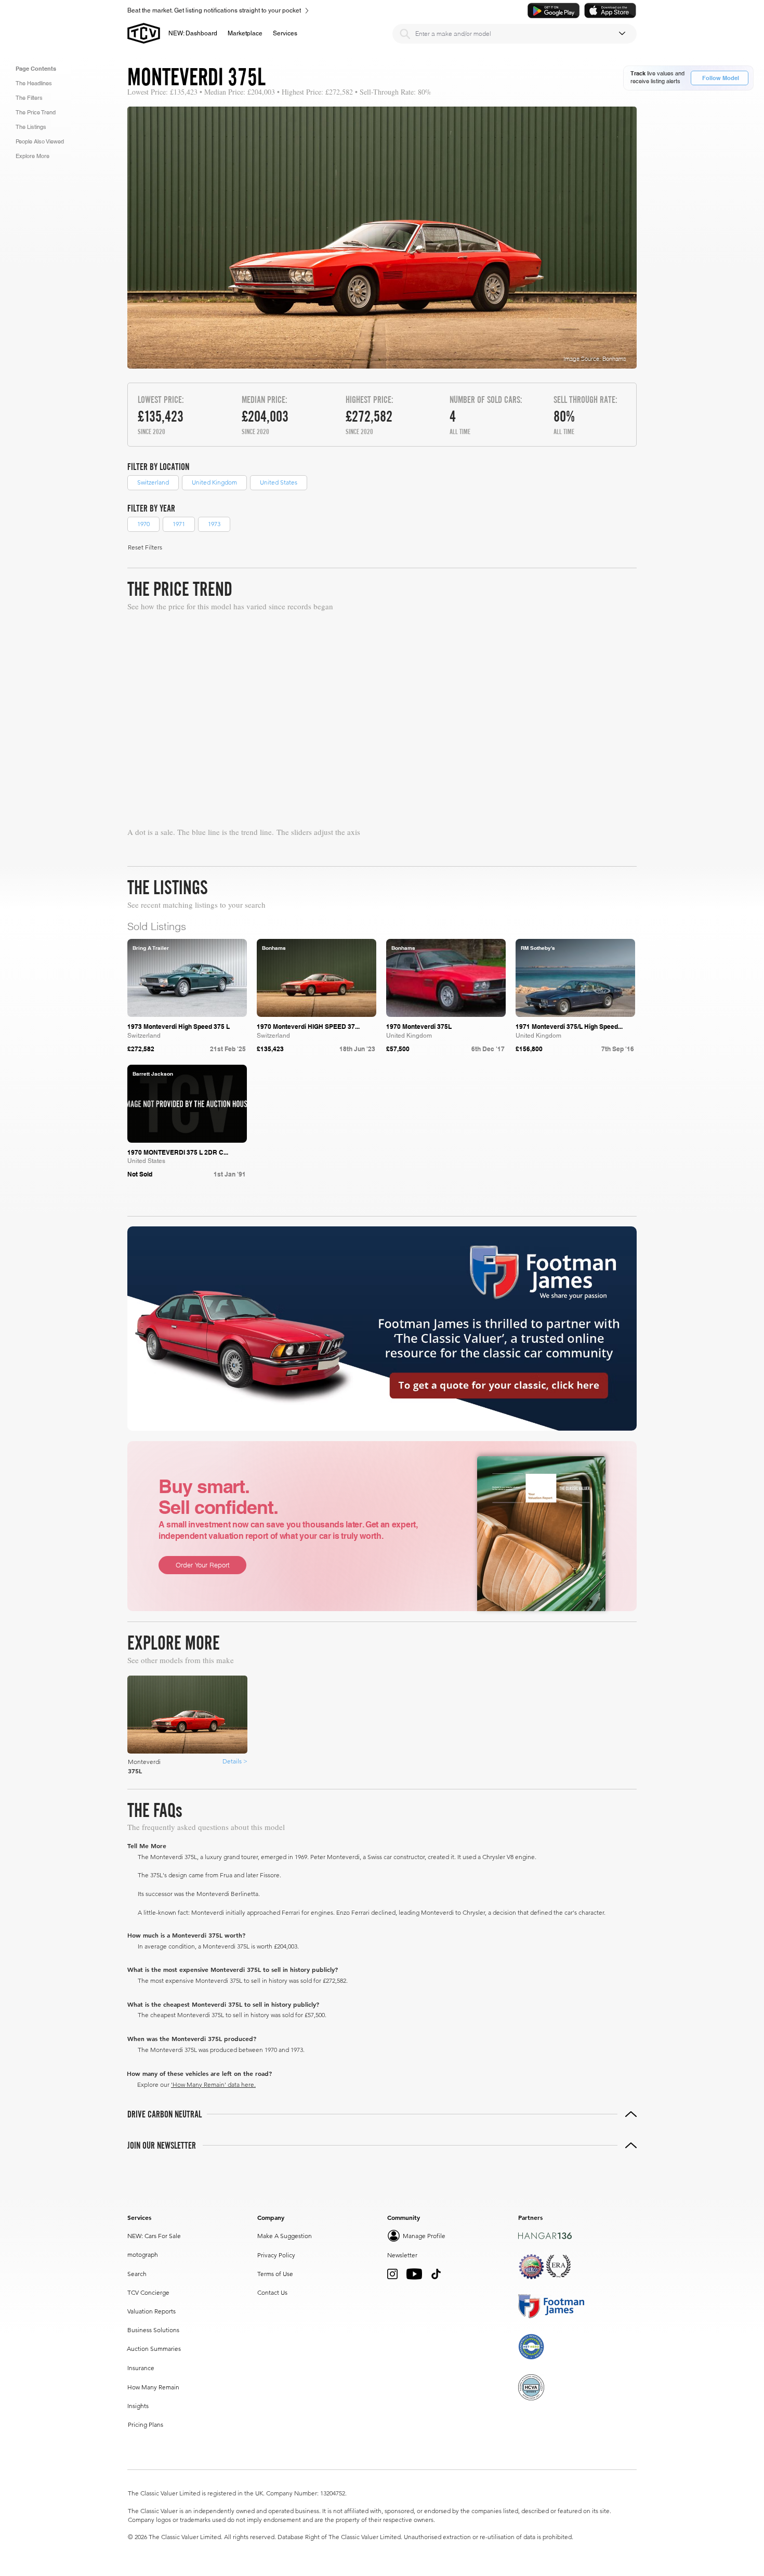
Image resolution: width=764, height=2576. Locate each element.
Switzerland (153, 482)
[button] (245, 33)
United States (279, 482)
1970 (143, 524)
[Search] (405, 34)
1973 (214, 524)
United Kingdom (214, 482)
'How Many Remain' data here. (213, 2084)
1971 (179, 524)
